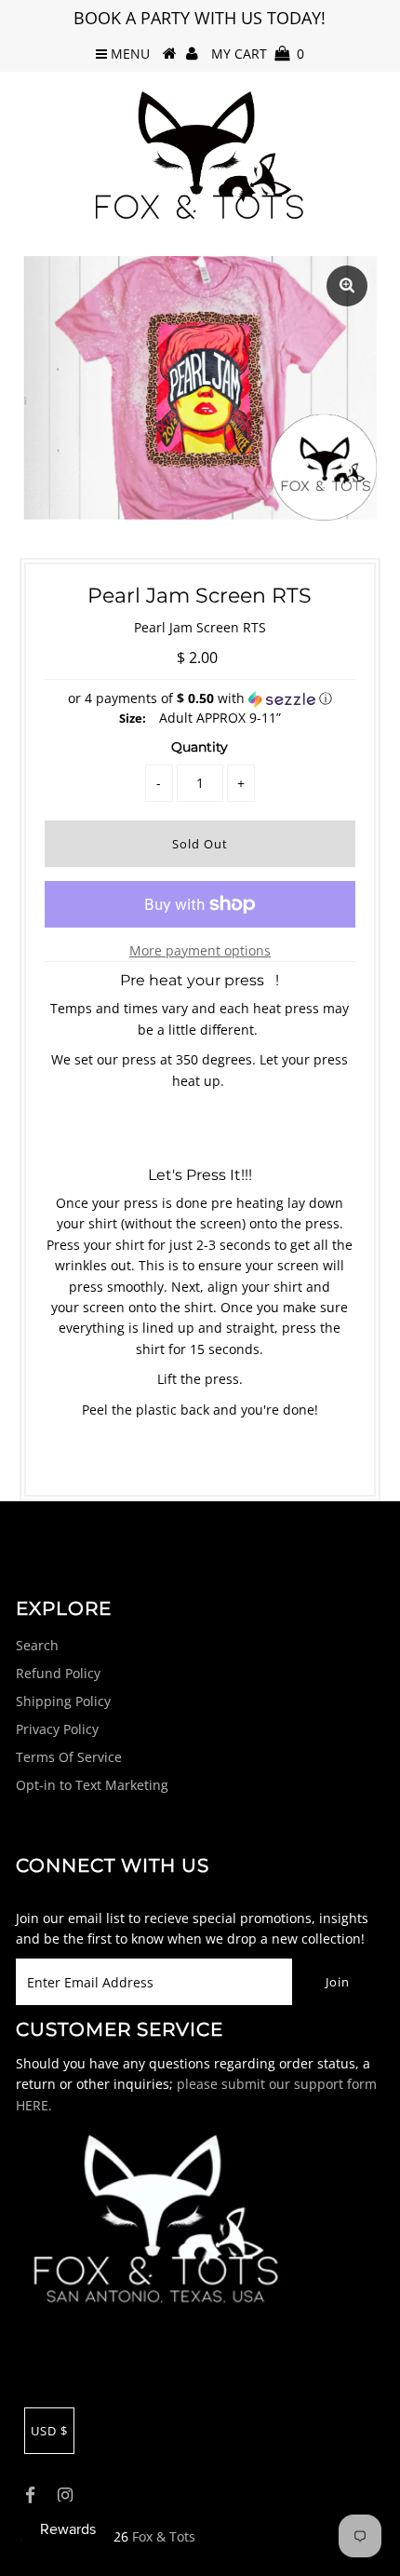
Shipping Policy (63, 1701)
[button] (200, 698)
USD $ (49, 2431)
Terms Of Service (69, 1757)
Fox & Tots (164, 2536)
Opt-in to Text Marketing (92, 1785)
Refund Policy (58, 1673)
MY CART (258, 54)
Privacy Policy (57, 1729)
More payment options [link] (200, 950)
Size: (133, 718)
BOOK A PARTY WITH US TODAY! (200, 18)
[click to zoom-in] (347, 286)
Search (37, 1645)
